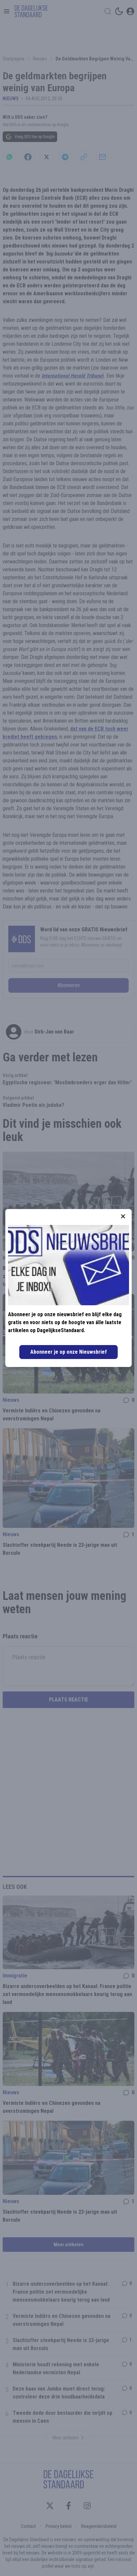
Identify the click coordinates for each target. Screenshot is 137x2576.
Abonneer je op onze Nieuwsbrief (68, 1352)
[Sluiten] (123, 1216)
